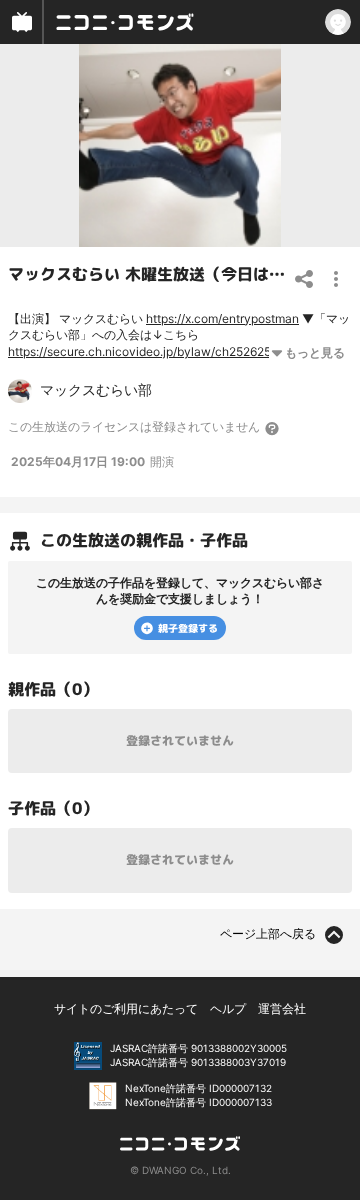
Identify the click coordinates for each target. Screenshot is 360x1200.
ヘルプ (228, 1008)
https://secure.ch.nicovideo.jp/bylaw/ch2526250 (143, 351)
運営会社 (282, 1008)
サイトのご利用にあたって (126, 1008)
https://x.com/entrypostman (222, 318)
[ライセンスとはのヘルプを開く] (273, 428)
